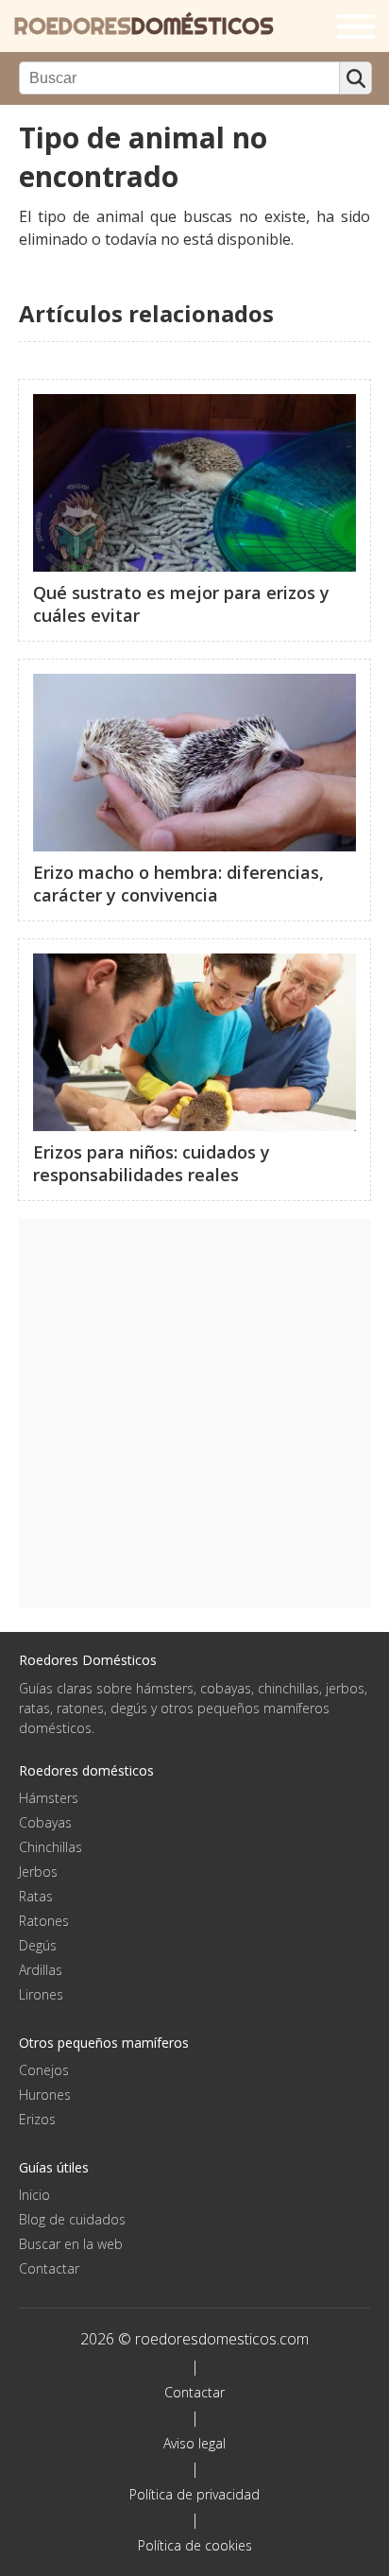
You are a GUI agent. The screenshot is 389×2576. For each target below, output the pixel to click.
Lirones (41, 1994)
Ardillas (41, 1970)
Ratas (36, 1896)
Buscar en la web (71, 2244)
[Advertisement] (194, 1414)
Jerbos (38, 1872)
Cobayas (45, 1822)
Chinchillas (51, 1847)
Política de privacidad (194, 2494)
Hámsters (49, 1798)
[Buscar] (355, 78)
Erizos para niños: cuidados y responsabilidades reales (152, 1163)
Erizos (37, 2119)
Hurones (45, 2095)
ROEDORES (144, 26)
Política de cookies (195, 2545)
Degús (38, 1945)
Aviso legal (194, 2443)
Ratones (44, 1921)
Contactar (49, 2268)
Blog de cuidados (72, 2219)
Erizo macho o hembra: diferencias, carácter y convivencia (178, 884)
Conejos (44, 2070)
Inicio (34, 2195)
